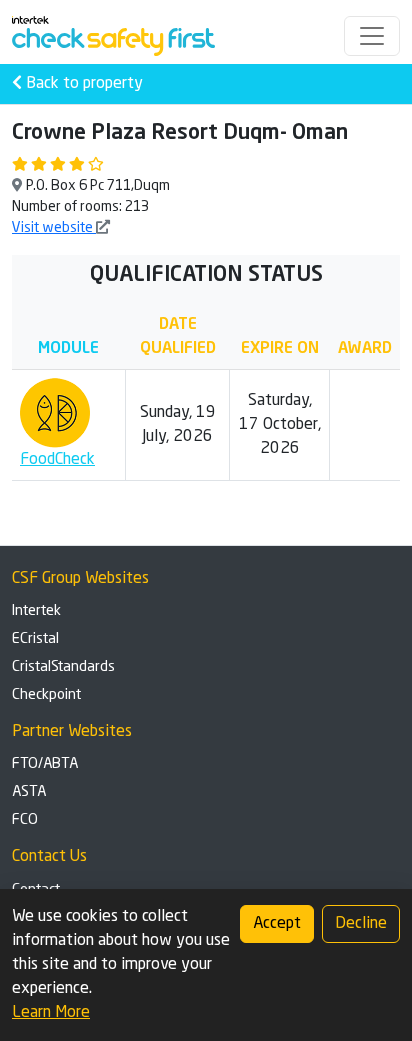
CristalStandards (63, 667)
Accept (277, 924)
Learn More (51, 1013)
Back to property (82, 84)
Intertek (36, 611)
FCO (25, 820)
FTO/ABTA (45, 764)
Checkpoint (46, 695)
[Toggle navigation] (372, 36)
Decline (361, 924)
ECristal (35, 639)
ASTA (29, 792)
